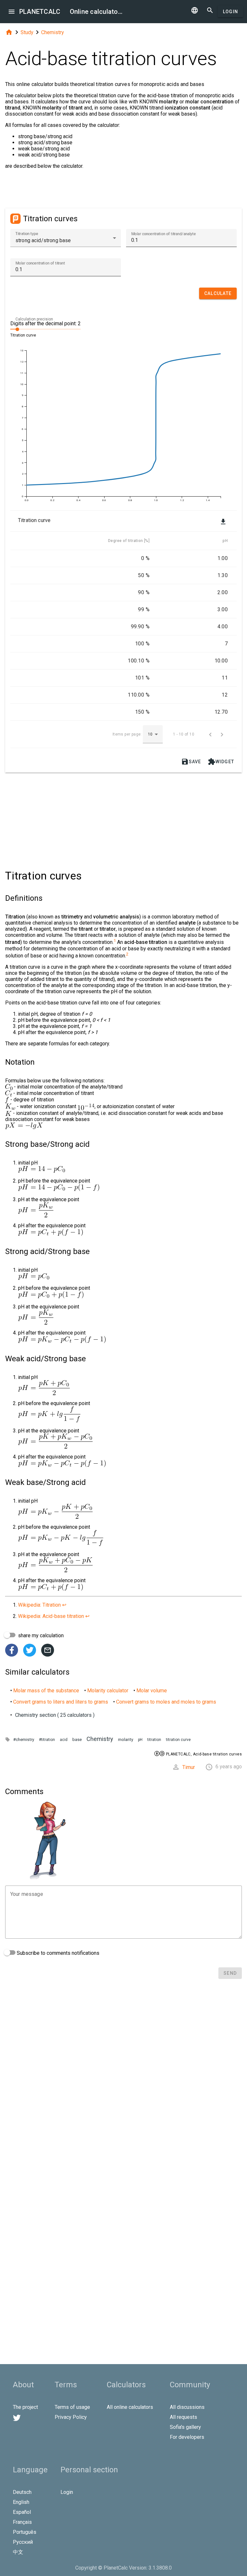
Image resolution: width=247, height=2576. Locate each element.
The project (25, 2407)
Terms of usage (72, 2407)
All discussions (187, 2407)
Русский (23, 2542)
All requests (183, 2417)
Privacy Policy (71, 2417)
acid (64, 1740)
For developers (187, 2437)
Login (230, 12)
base (77, 1740)
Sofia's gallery (185, 2427)
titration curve (178, 1740)
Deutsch (22, 2492)
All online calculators (130, 2407)
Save (191, 762)
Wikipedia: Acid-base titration (51, 1616)
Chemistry (53, 32)
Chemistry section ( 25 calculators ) (55, 1715)
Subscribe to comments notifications (57, 1953)
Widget (221, 762)
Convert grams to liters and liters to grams (61, 1702)
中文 (18, 2552)
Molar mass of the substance (46, 1691)
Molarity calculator (108, 1691)
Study (27, 32)
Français (22, 2522)
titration (154, 1740)
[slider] (46, 329)
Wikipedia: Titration (39, 1605)
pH (140, 1740)
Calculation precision (34, 319)
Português (25, 2532)
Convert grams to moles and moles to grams (166, 1702)
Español (22, 2512)
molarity (126, 1740)
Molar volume (152, 1691)
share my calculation (40, 1635)
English (21, 2502)
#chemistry (24, 1740)
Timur (189, 1767)
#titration (47, 1740)
